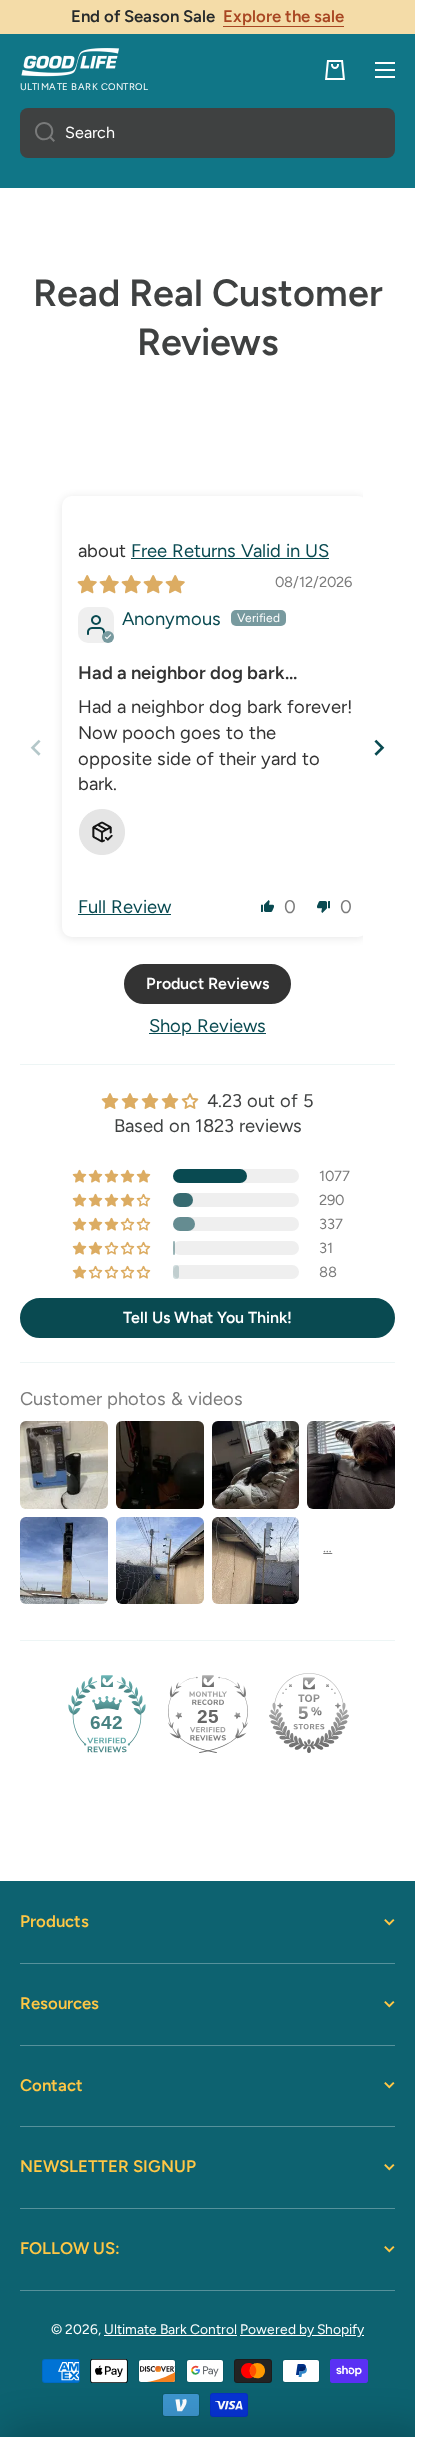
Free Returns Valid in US (230, 551)
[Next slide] (379, 747)
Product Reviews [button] (207, 983)
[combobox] (207, 133)
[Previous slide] (36, 747)
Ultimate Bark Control (170, 2329)
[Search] (37, 133)
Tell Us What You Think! (207, 1317)
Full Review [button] (124, 907)
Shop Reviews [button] (207, 1026)
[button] (335, 70)
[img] (131, 585)
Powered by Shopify (302, 2329)
